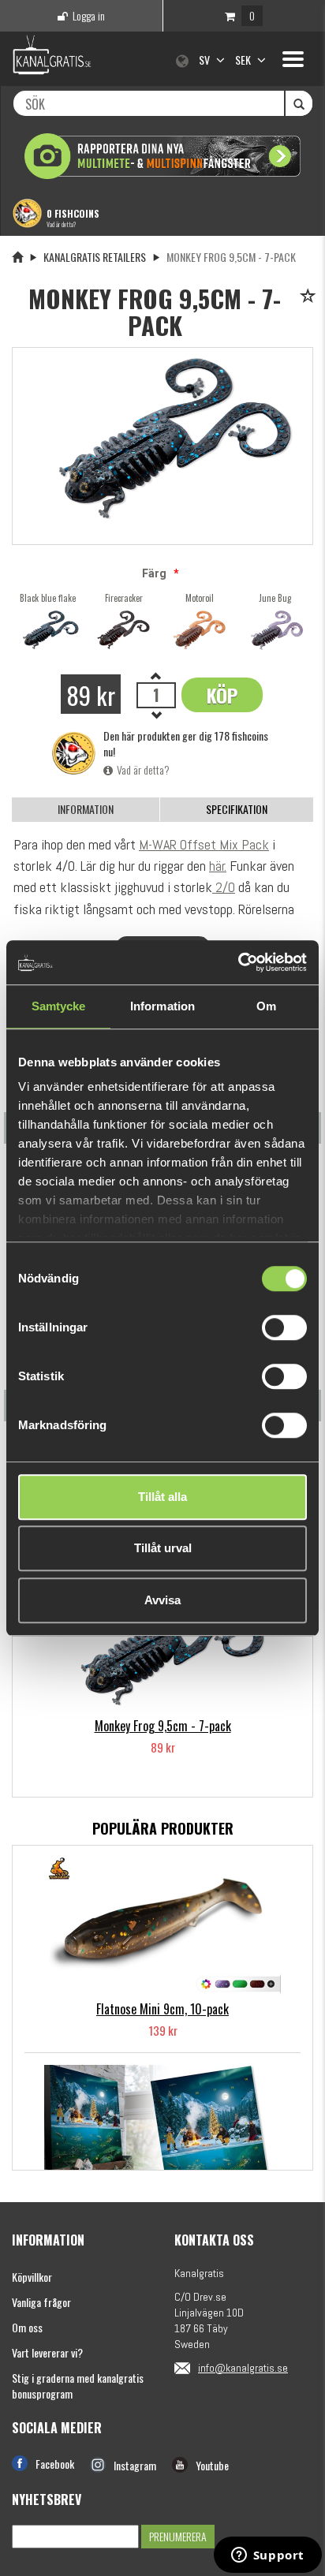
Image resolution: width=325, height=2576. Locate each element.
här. (218, 866)
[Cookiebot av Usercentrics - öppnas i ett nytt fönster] (238, 962)
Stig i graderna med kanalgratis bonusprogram (78, 2386)
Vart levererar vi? (47, 2352)
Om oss (27, 2327)
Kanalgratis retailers (95, 257)
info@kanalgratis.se (243, 2368)
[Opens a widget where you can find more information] (267, 2556)
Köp (222, 695)
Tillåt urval (163, 1548)
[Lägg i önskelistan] (310, 297)
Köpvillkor (32, 2277)
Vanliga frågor (41, 2302)
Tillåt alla (162, 1497)
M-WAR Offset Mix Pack (204, 844)
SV (205, 60)
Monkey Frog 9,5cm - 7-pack (163, 1726)
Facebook (55, 2464)
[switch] (284, 1327)
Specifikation (237, 809)
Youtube (212, 2465)
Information (86, 809)
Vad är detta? (61, 224)
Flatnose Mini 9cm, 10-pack (162, 2009)
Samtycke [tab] (59, 1006)
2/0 (224, 887)
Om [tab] (266, 1006)
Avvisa (162, 1600)
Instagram (135, 2465)
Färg (154, 573)
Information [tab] (162, 1006)
